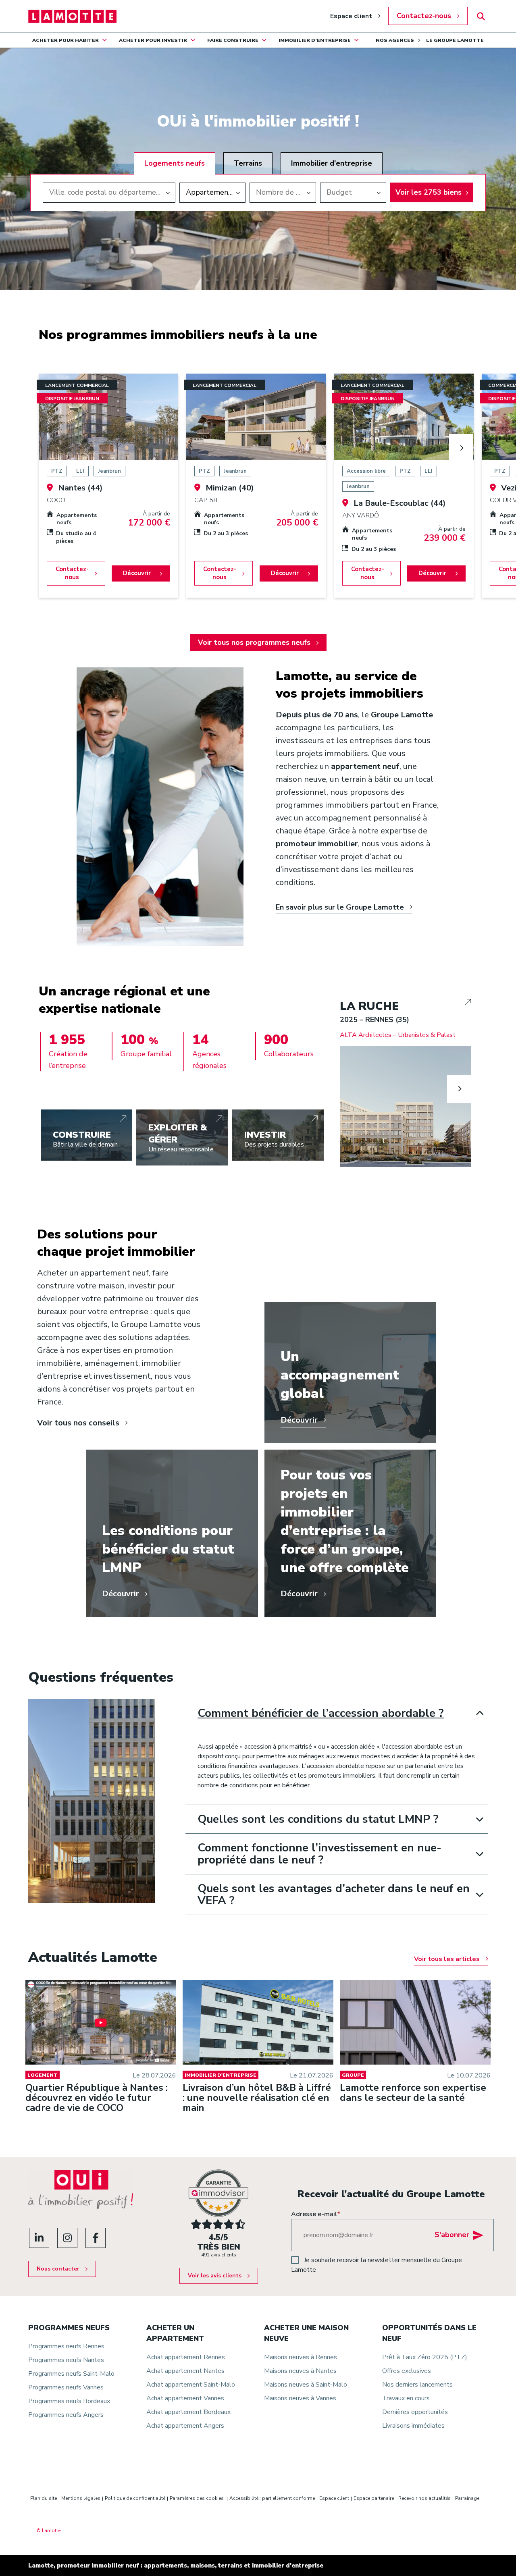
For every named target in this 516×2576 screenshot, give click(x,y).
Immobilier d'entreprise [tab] (332, 163)
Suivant (461, 448)
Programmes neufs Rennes (66, 2346)
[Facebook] (96, 2238)
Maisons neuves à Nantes (300, 2371)
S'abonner (452, 2235)
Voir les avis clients (215, 2276)
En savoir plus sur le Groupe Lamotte (340, 907)
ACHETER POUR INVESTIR (153, 40)
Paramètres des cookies (197, 2498)
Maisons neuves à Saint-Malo (306, 2385)
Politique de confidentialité (135, 2498)
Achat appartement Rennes (186, 2357)
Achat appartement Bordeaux (188, 2412)
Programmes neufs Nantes (66, 2360)
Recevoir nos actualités (424, 2498)
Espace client (351, 16)
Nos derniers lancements (417, 2385)
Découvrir (137, 573)
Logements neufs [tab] (175, 163)
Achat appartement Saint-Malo (191, 2385)
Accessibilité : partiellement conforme (272, 2498)
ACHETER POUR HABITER (66, 40)
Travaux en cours (406, 2398)
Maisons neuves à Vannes (300, 2398)
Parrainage (467, 2498)
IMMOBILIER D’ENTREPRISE (315, 40)
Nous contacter (58, 2269)
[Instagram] (67, 2238)
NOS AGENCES (395, 40)
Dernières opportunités (415, 2412)
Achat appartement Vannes (185, 2398)
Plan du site (44, 2498)
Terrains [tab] (248, 163)
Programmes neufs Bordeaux (69, 2401)
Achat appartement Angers (185, 2426)
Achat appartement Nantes (185, 2371)
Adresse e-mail (316, 2214)
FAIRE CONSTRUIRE (233, 40)
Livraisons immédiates (413, 2426)
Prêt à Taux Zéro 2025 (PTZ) (425, 2357)
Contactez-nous (424, 16)
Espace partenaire (374, 2498)
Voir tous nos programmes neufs (254, 642)
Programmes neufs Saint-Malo (71, 2374)
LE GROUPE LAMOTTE (455, 40)
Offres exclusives (407, 2371)
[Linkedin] (39, 2238)
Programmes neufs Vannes (66, 2387)
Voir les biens (429, 192)
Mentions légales (81, 2498)
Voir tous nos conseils (78, 1423)
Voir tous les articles (447, 1959)
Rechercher (481, 16)
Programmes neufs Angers (66, 2415)
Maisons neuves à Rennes (301, 2357)
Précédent (352, 1089)
